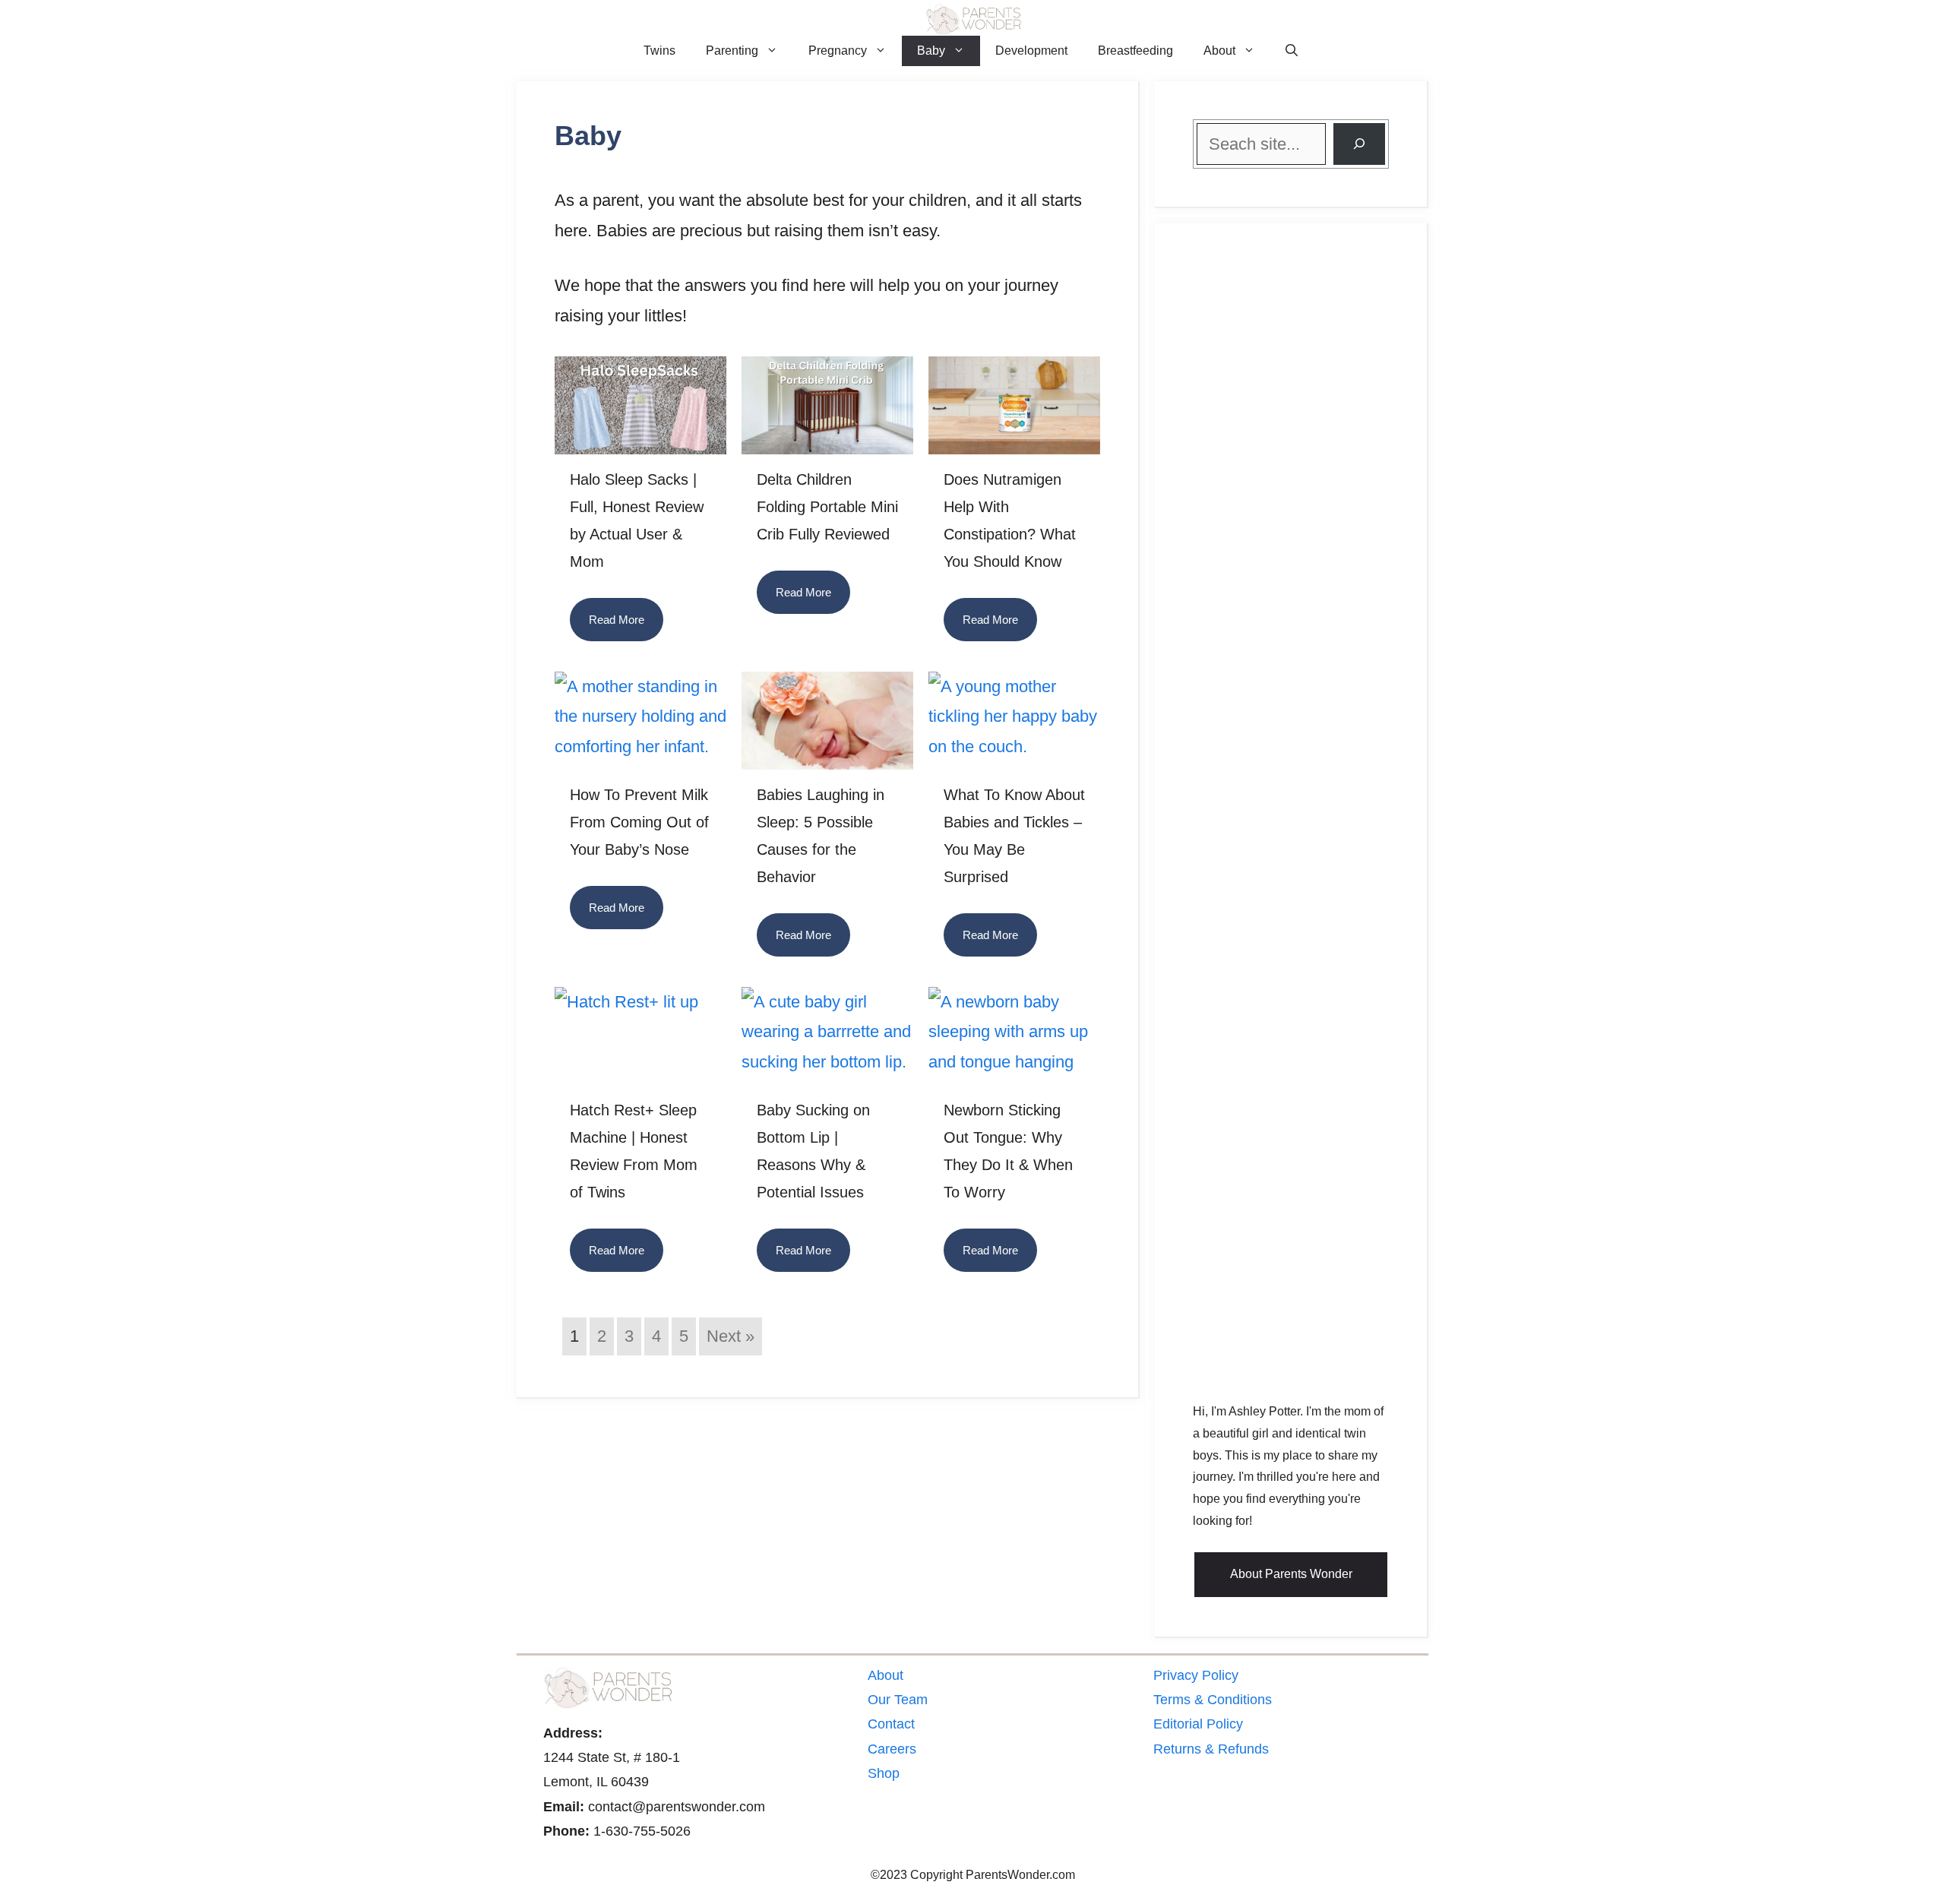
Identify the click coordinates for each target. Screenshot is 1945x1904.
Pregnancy (838, 51)
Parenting (732, 51)
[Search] (1359, 144)
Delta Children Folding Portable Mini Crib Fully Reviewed (827, 507)
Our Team (898, 1700)
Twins (659, 51)
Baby (931, 51)
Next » (731, 1336)
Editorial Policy (1198, 1724)
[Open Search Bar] (1292, 51)
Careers (892, 1749)
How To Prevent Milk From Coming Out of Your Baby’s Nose (639, 822)
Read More (617, 620)
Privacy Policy (1196, 1675)
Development (1031, 51)
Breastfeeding (1135, 51)
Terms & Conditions (1213, 1700)
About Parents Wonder (1291, 1574)
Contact (891, 1724)
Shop (884, 1773)
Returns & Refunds (1211, 1749)
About (1219, 51)
